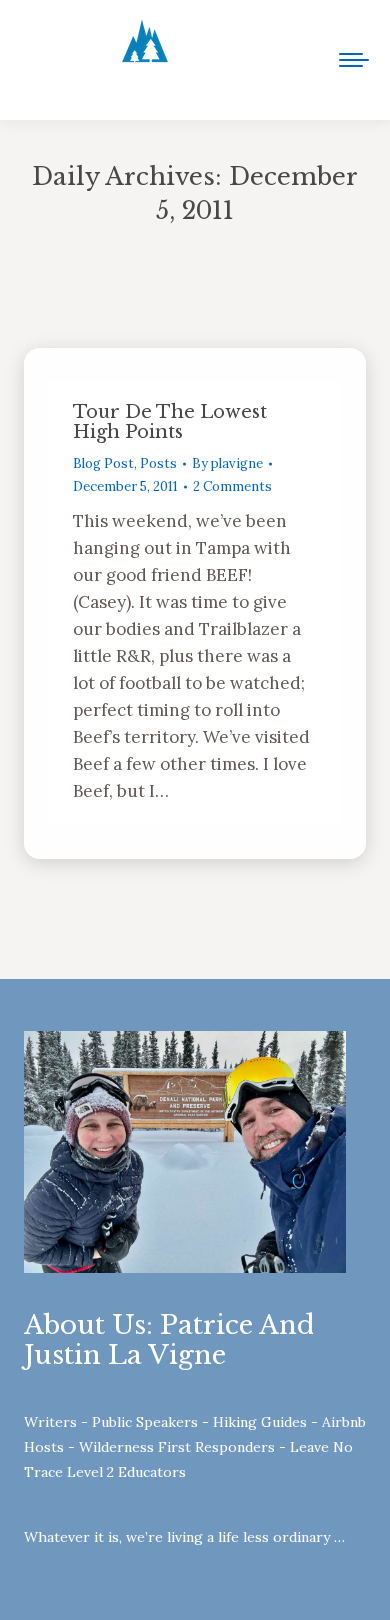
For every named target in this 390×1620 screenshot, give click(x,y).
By (227, 463)
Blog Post (103, 463)
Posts (158, 463)
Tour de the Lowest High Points (170, 422)
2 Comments (232, 486)
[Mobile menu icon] (354, 60)
